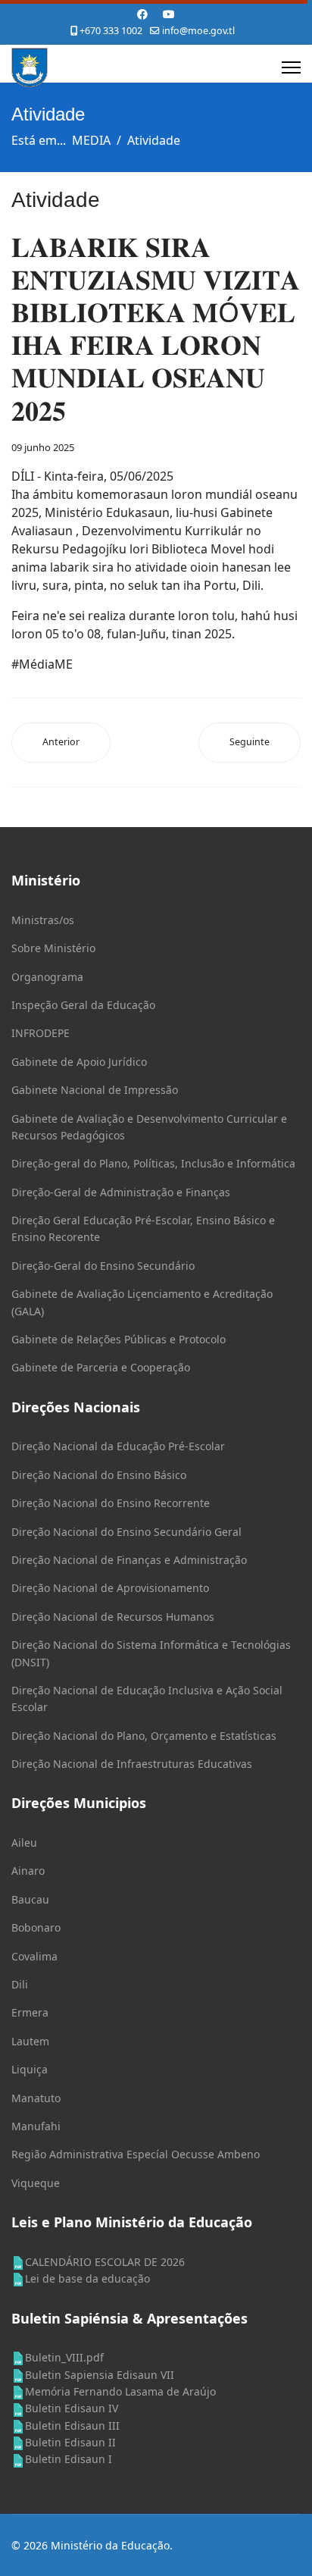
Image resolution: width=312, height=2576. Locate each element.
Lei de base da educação (87, 2278)
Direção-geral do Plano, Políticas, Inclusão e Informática (153, 1163)
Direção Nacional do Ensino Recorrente (111, 1503)
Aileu (24, 1843)
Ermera (30, 2012)
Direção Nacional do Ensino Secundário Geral (126, 1532)
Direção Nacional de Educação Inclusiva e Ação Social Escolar (147, 1699)
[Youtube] (169, 14)
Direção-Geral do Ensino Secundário (103, 1266)
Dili (20, 1984)
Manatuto (36, 2098)
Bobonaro (36, 1927)
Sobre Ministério (53, 948)
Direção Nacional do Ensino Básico (99, 1475)
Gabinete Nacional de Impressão (95, 1090)
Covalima (34, 1956)
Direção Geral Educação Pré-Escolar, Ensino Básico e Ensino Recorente (143, 1228)
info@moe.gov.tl (198, 31)
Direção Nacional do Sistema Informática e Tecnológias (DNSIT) (151, 1653)
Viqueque (36, 2183)
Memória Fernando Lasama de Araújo (120, 2391)
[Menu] (291, 67)
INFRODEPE (41, 1033)
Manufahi (36, 2126)
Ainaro (28, 1871)
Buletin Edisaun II (70, 2442)
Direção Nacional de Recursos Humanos (113, 1617)
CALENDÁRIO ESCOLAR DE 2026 (105, 2262)
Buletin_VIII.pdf (64, 2357)
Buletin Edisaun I (69, 2459)
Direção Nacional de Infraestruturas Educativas (132, 1764)
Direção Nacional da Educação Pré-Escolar (118, 1446)
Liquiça (30, 2069)
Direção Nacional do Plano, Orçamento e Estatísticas (144, 1736)
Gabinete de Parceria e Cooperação (101, 1367)
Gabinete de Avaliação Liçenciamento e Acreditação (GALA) (142, 1302)
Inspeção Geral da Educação (83, 1005)
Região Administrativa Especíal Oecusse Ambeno (136, 2154)
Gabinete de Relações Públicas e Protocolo (119, 1339)
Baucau (30, 1899)
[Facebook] (142, 14)
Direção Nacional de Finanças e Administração (129, 1560)
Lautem (30, 2041)
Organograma (47, 977)
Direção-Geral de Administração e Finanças (121, 1192)
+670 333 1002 (111, 31)
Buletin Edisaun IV (72, 2408)
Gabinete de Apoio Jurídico (79, 1062)
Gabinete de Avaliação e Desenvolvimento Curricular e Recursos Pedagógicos (149, 1127)
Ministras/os (43, 920)
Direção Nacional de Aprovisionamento (110, 1588)
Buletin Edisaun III (72, 2426)
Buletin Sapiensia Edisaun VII (100, 2375)
